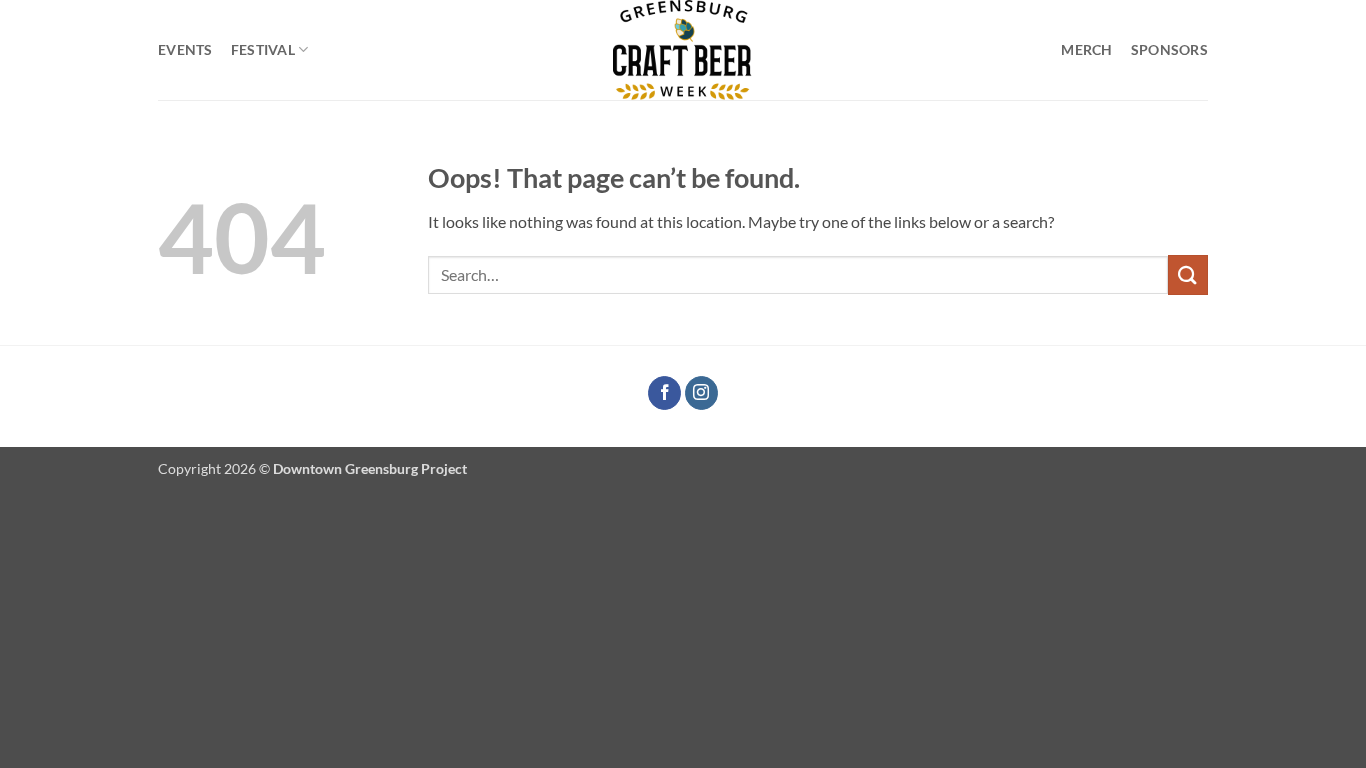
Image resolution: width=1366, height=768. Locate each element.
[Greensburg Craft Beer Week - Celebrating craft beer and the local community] (683, 50)
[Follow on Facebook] (664, 393)
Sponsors (1169, 49)
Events (185, 49)
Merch (1086, 49)
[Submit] (1188, 274)
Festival (263, 49)
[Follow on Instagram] (701, 393)
